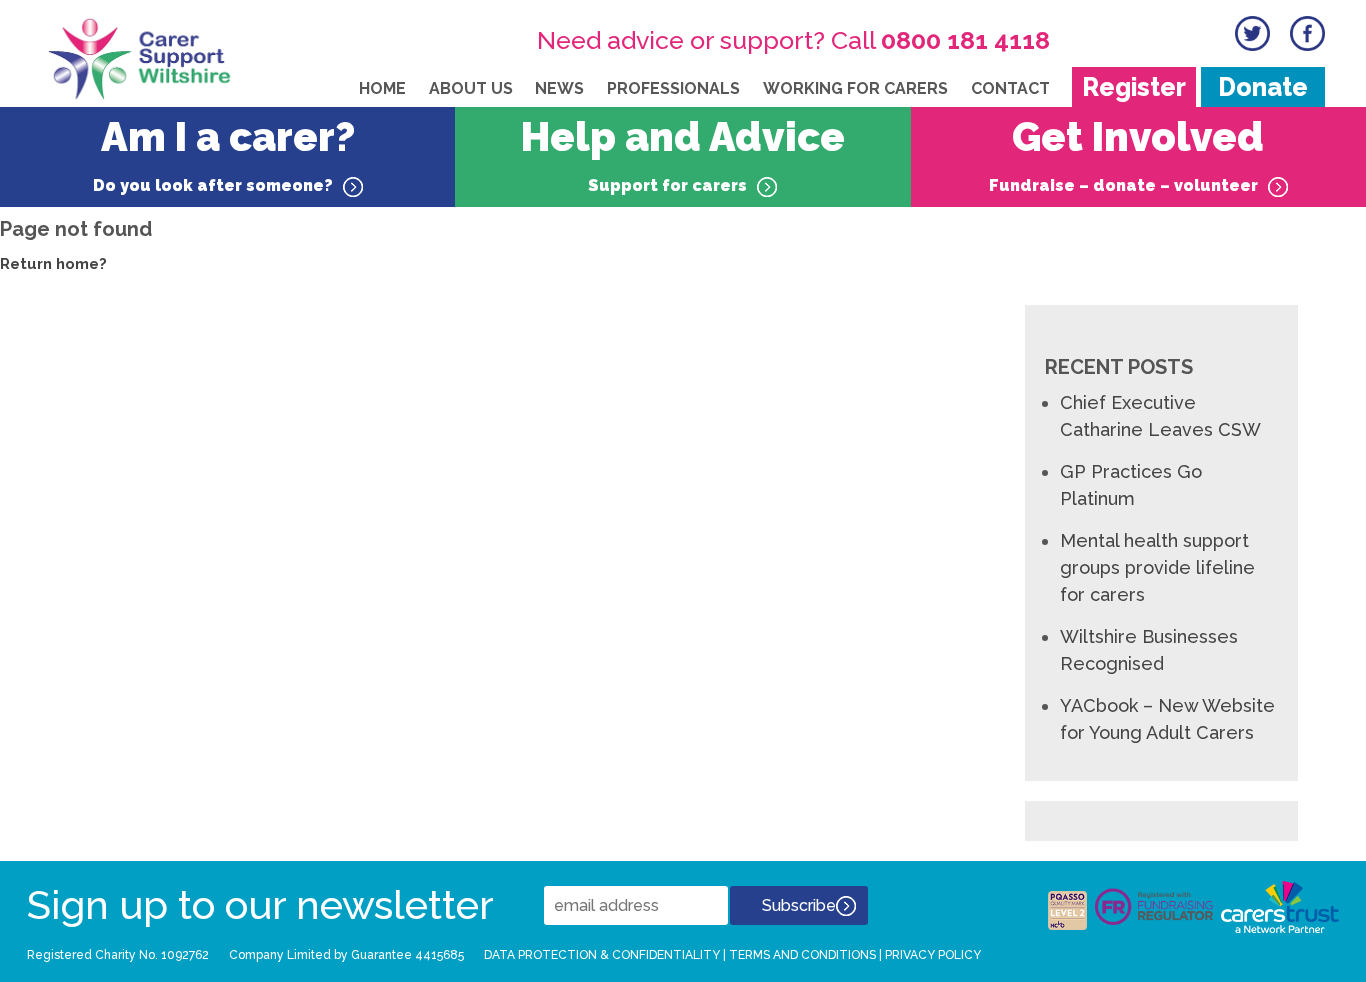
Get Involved (1127, 154)
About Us (471, 88)
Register (1134, 87)
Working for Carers (855, 88)
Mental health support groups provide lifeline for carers (1157, 567)
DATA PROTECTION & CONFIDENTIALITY (602, 955)
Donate (1263, 87)
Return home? (53, 264)
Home (382, 88)
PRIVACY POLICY (933, 955)
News (559, 88)
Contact (1010, 88)
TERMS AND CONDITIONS (802, 955)
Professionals (673, 88)
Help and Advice (683, 154)
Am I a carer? (224, 154)
